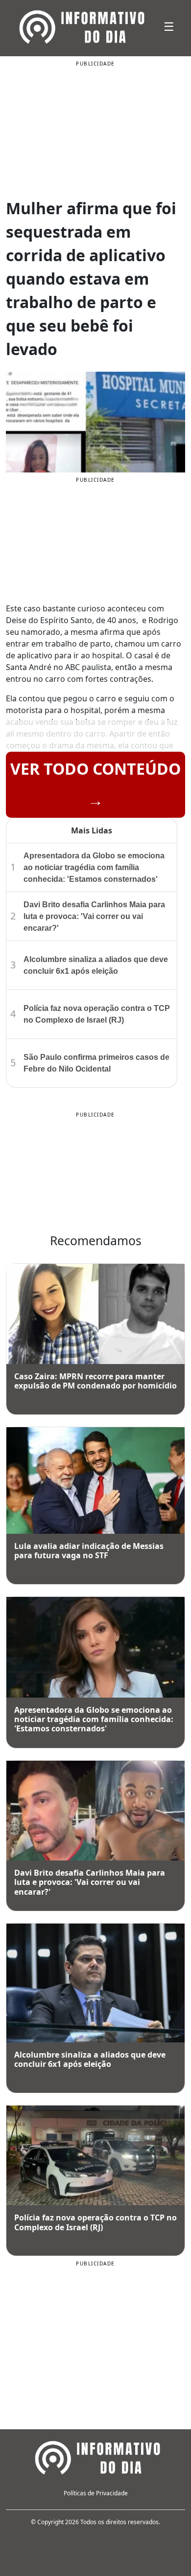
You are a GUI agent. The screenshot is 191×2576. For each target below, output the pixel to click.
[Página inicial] (95, 2457)
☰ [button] (169, 26)
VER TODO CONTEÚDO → (95, 784)
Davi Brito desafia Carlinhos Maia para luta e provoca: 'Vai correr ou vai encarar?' (94, 916)
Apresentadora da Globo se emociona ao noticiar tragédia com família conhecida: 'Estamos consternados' (94, 867)
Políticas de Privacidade (96, 2493)
